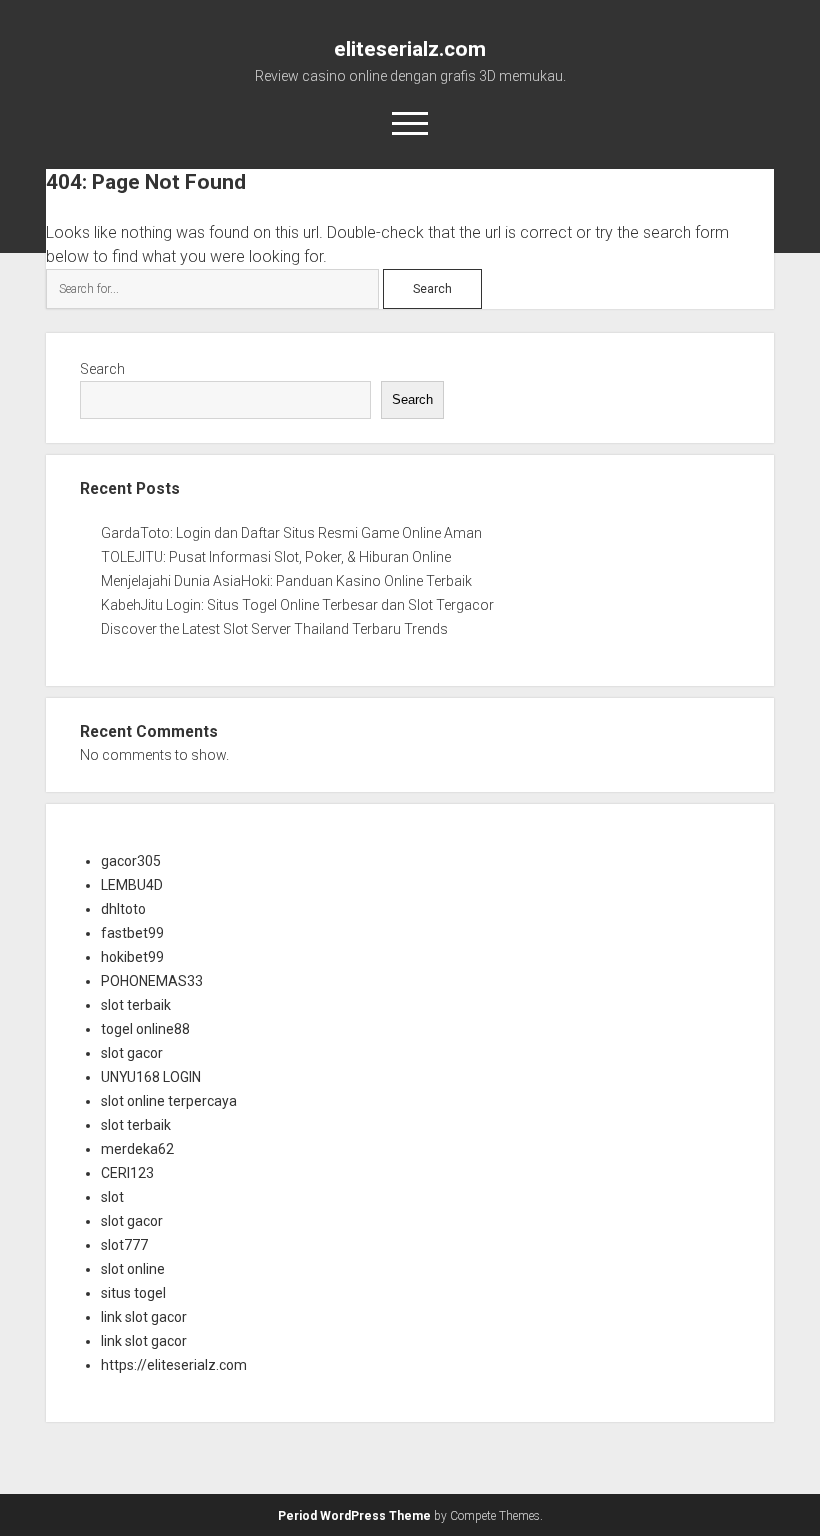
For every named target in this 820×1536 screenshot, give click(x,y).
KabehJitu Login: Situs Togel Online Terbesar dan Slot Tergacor (297, 605)
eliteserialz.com (410, 49)
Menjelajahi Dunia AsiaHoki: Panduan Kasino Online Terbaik (286, 581)
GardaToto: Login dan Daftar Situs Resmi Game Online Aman (291, 533)
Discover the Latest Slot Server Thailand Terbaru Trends (274, 629)
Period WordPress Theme (354, 1516)
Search (102, 369)
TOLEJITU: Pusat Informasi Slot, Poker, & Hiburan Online (276, 557)
